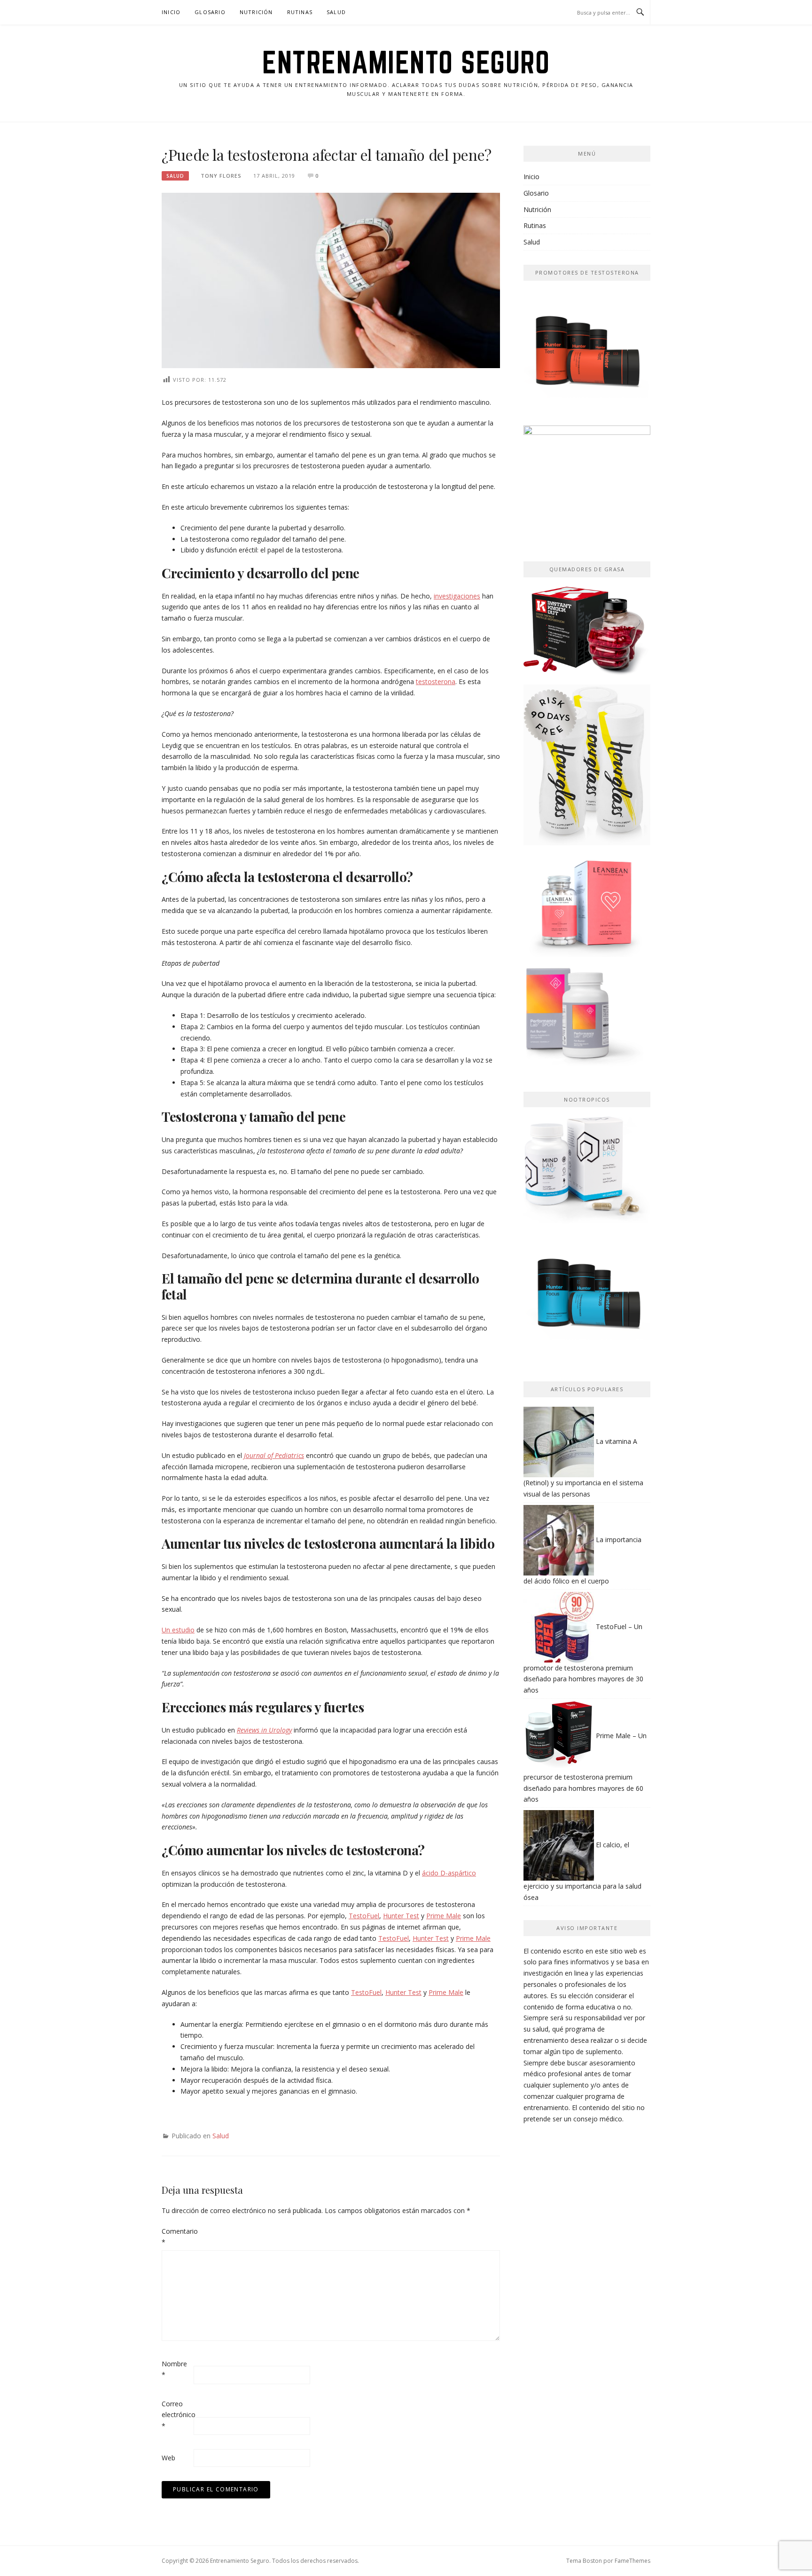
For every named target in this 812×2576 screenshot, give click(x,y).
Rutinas (300, 12)
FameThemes (632, 2561)
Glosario (210, 12)
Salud (336, 12)
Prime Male (444, 1916)
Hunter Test (401, 1916)
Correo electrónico (177, 2415)
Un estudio (178, 1630)
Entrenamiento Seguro (406, 62)
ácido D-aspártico (449, 1873)
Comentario (177, 2237)
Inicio (171, 12)
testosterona (436, 681)
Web (168, 2458)
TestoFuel (364, 1916)
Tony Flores (221, 176)
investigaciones (457, 596)
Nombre (174, 2369)
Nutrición (256, 12)
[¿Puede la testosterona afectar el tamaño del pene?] (331, 280)
